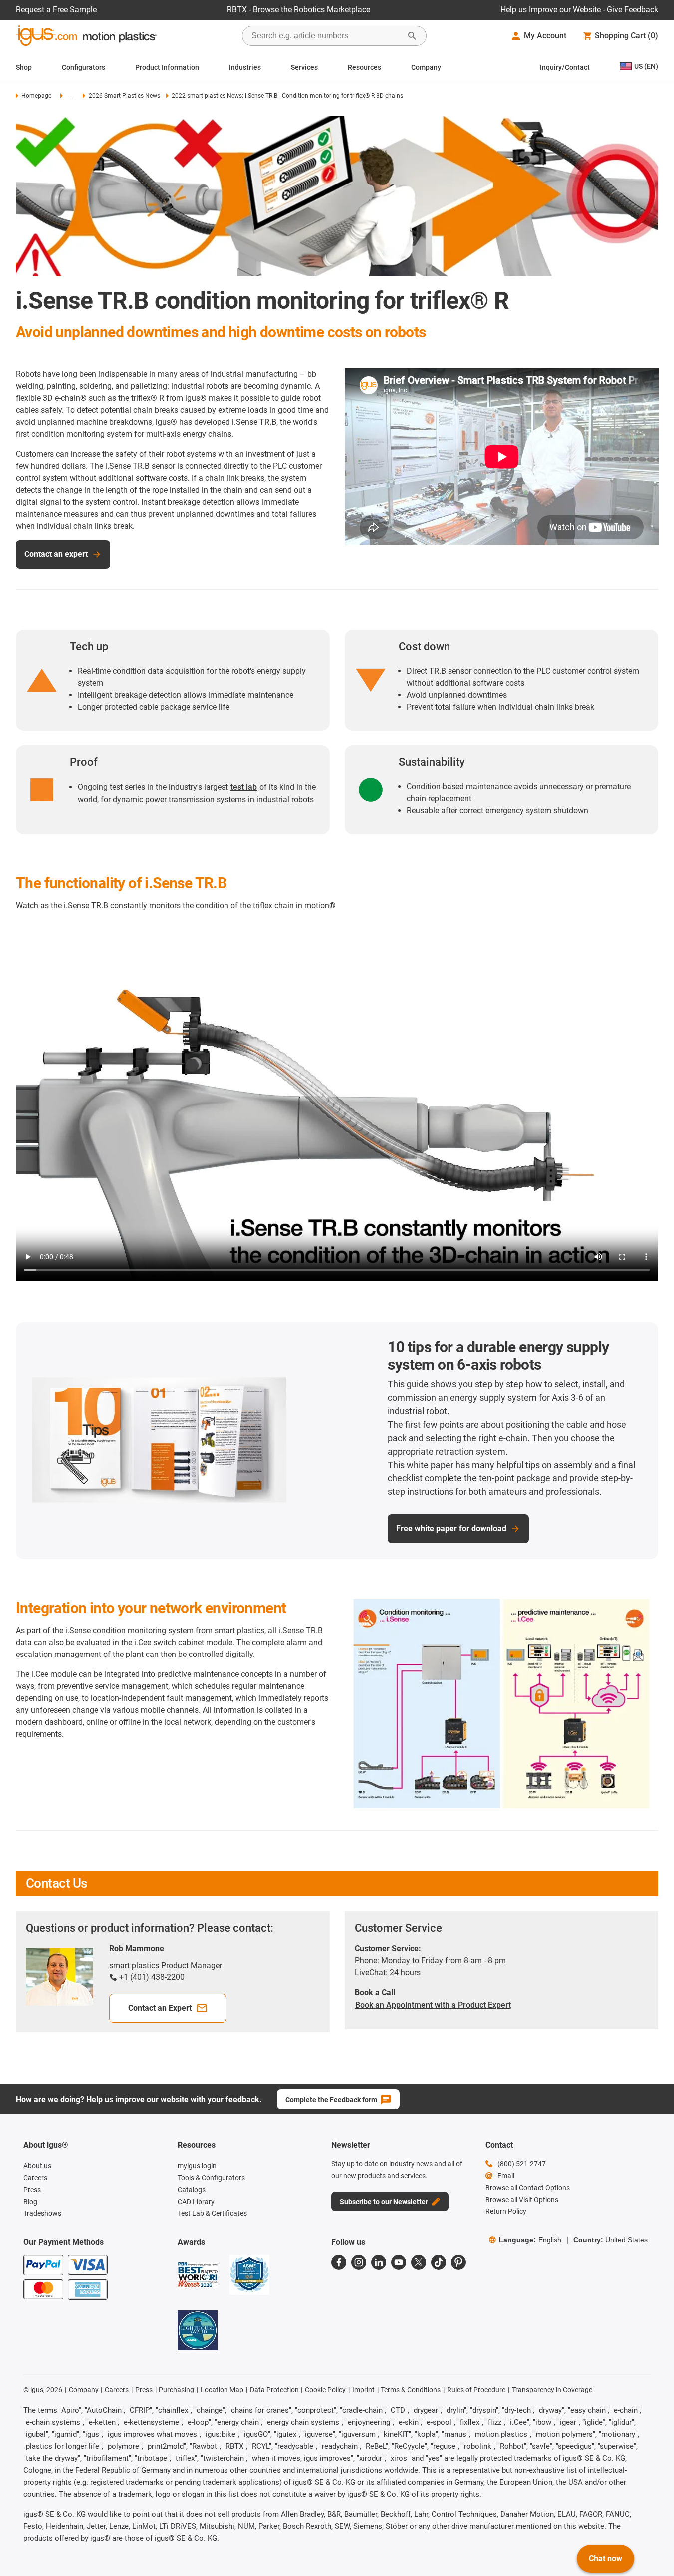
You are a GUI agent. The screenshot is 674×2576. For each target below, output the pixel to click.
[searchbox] (326, 36)
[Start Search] (412, 36)
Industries (245, 67)
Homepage (36, 96)
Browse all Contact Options (528, 2188)
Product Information (167, 67)
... (71, 96)
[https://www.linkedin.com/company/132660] (379, 2262)
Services (304, 67)
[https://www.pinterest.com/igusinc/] (458, 2262)
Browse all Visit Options (522, 2200)
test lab (244, 787)
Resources (364, 67)
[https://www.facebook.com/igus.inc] (339, 2262)
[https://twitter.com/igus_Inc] (419, 2262)
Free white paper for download (451, 1529)
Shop (24, 67)
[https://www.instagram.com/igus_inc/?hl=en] (359, 2262)
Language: (530, 2240)
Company (426, 67)
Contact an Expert (160, 2008)
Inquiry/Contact (565, 67)
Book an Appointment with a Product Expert (433, 2005)
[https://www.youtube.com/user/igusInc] (399, 2262)
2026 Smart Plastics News (124, 96)
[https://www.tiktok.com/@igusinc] (439, 2262)
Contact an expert (56, 554)
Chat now (605, 2558)
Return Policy (506, 2211)
